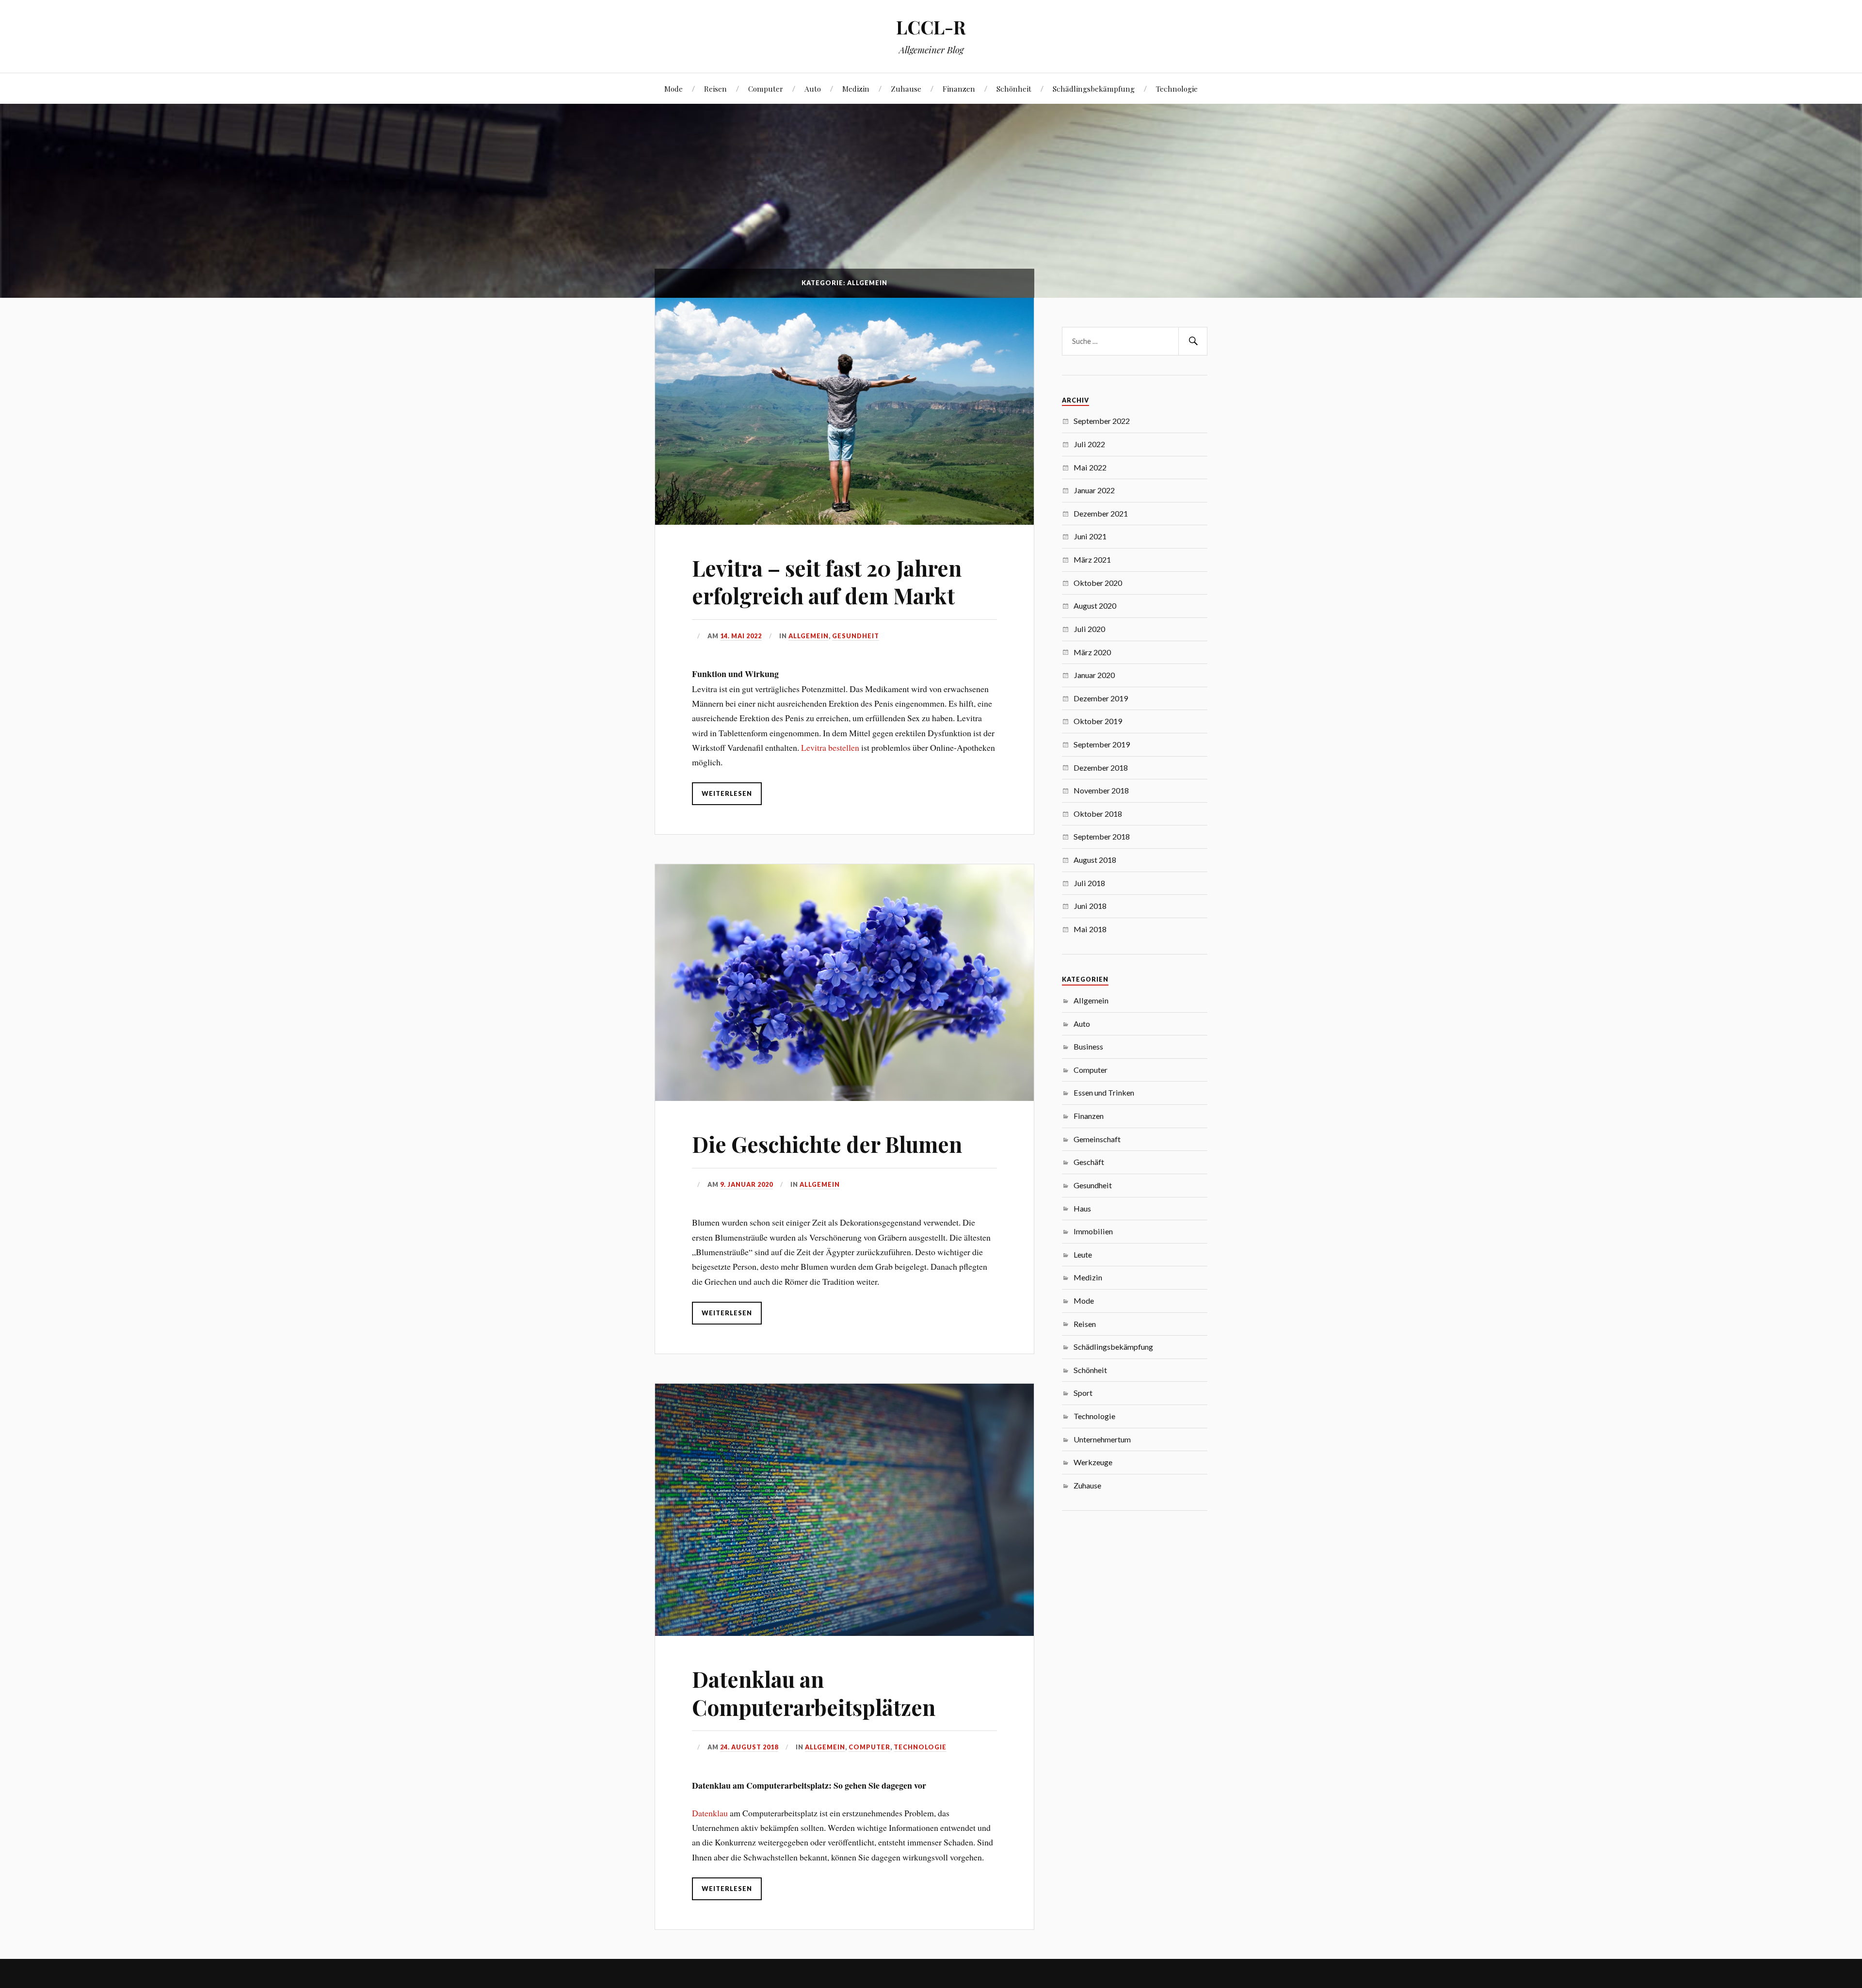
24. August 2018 (749, 1747)
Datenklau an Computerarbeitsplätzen (814, 1693)
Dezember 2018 (1101, 768)
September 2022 (1102, 421)
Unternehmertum (1102, 1439)
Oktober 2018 (1098, 814)
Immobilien (1093, 1231)
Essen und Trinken (1104, 1092)
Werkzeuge (1093, 1462)
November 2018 (1101, 790)
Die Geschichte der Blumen (827, 1144)
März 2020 (1092, 652)
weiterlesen (727, 793)
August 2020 (1095, 606)
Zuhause (906, 89)
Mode (674, 89)
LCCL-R (931, 27)
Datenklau (710, 1813)
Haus (1082, 1208)
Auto (813, 89)
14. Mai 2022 (741, 636)
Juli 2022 (1089, 444)
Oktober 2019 (1098, 721)
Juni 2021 (1090, 536)
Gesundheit (856, 636)
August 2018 (1095, 860)
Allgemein (809, 636)
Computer (766, 89)
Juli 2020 (1089, 629)
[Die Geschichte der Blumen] (844, 983)
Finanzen (959, 89)
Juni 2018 (1090, 906)
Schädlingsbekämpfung (1094, 89)
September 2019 (1102, 744)
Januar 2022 (1094, 490)
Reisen (715, 89)
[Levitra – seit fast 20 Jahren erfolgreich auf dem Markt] (844, 411)
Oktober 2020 (1098, 583)
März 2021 (1092, 559)
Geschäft (1089, 1162)
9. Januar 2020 (746, 1184)
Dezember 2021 (1101, 513)
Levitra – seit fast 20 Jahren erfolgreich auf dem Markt (827, 582)
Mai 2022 (1090, 467)
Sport (1083, 1393)
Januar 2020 (1094, 675)
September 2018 (1102, 836)
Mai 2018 (1090, 929)
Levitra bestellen (830, 747)
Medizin (856, 89)
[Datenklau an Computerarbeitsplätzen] (844, 1510)
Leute (1083, 1254)
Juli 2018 (1089, 883)
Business (1088, 1046)
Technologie (1177, 89)
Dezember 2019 (1101, 698)
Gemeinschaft (1097, 1139)
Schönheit (1014, 89)
